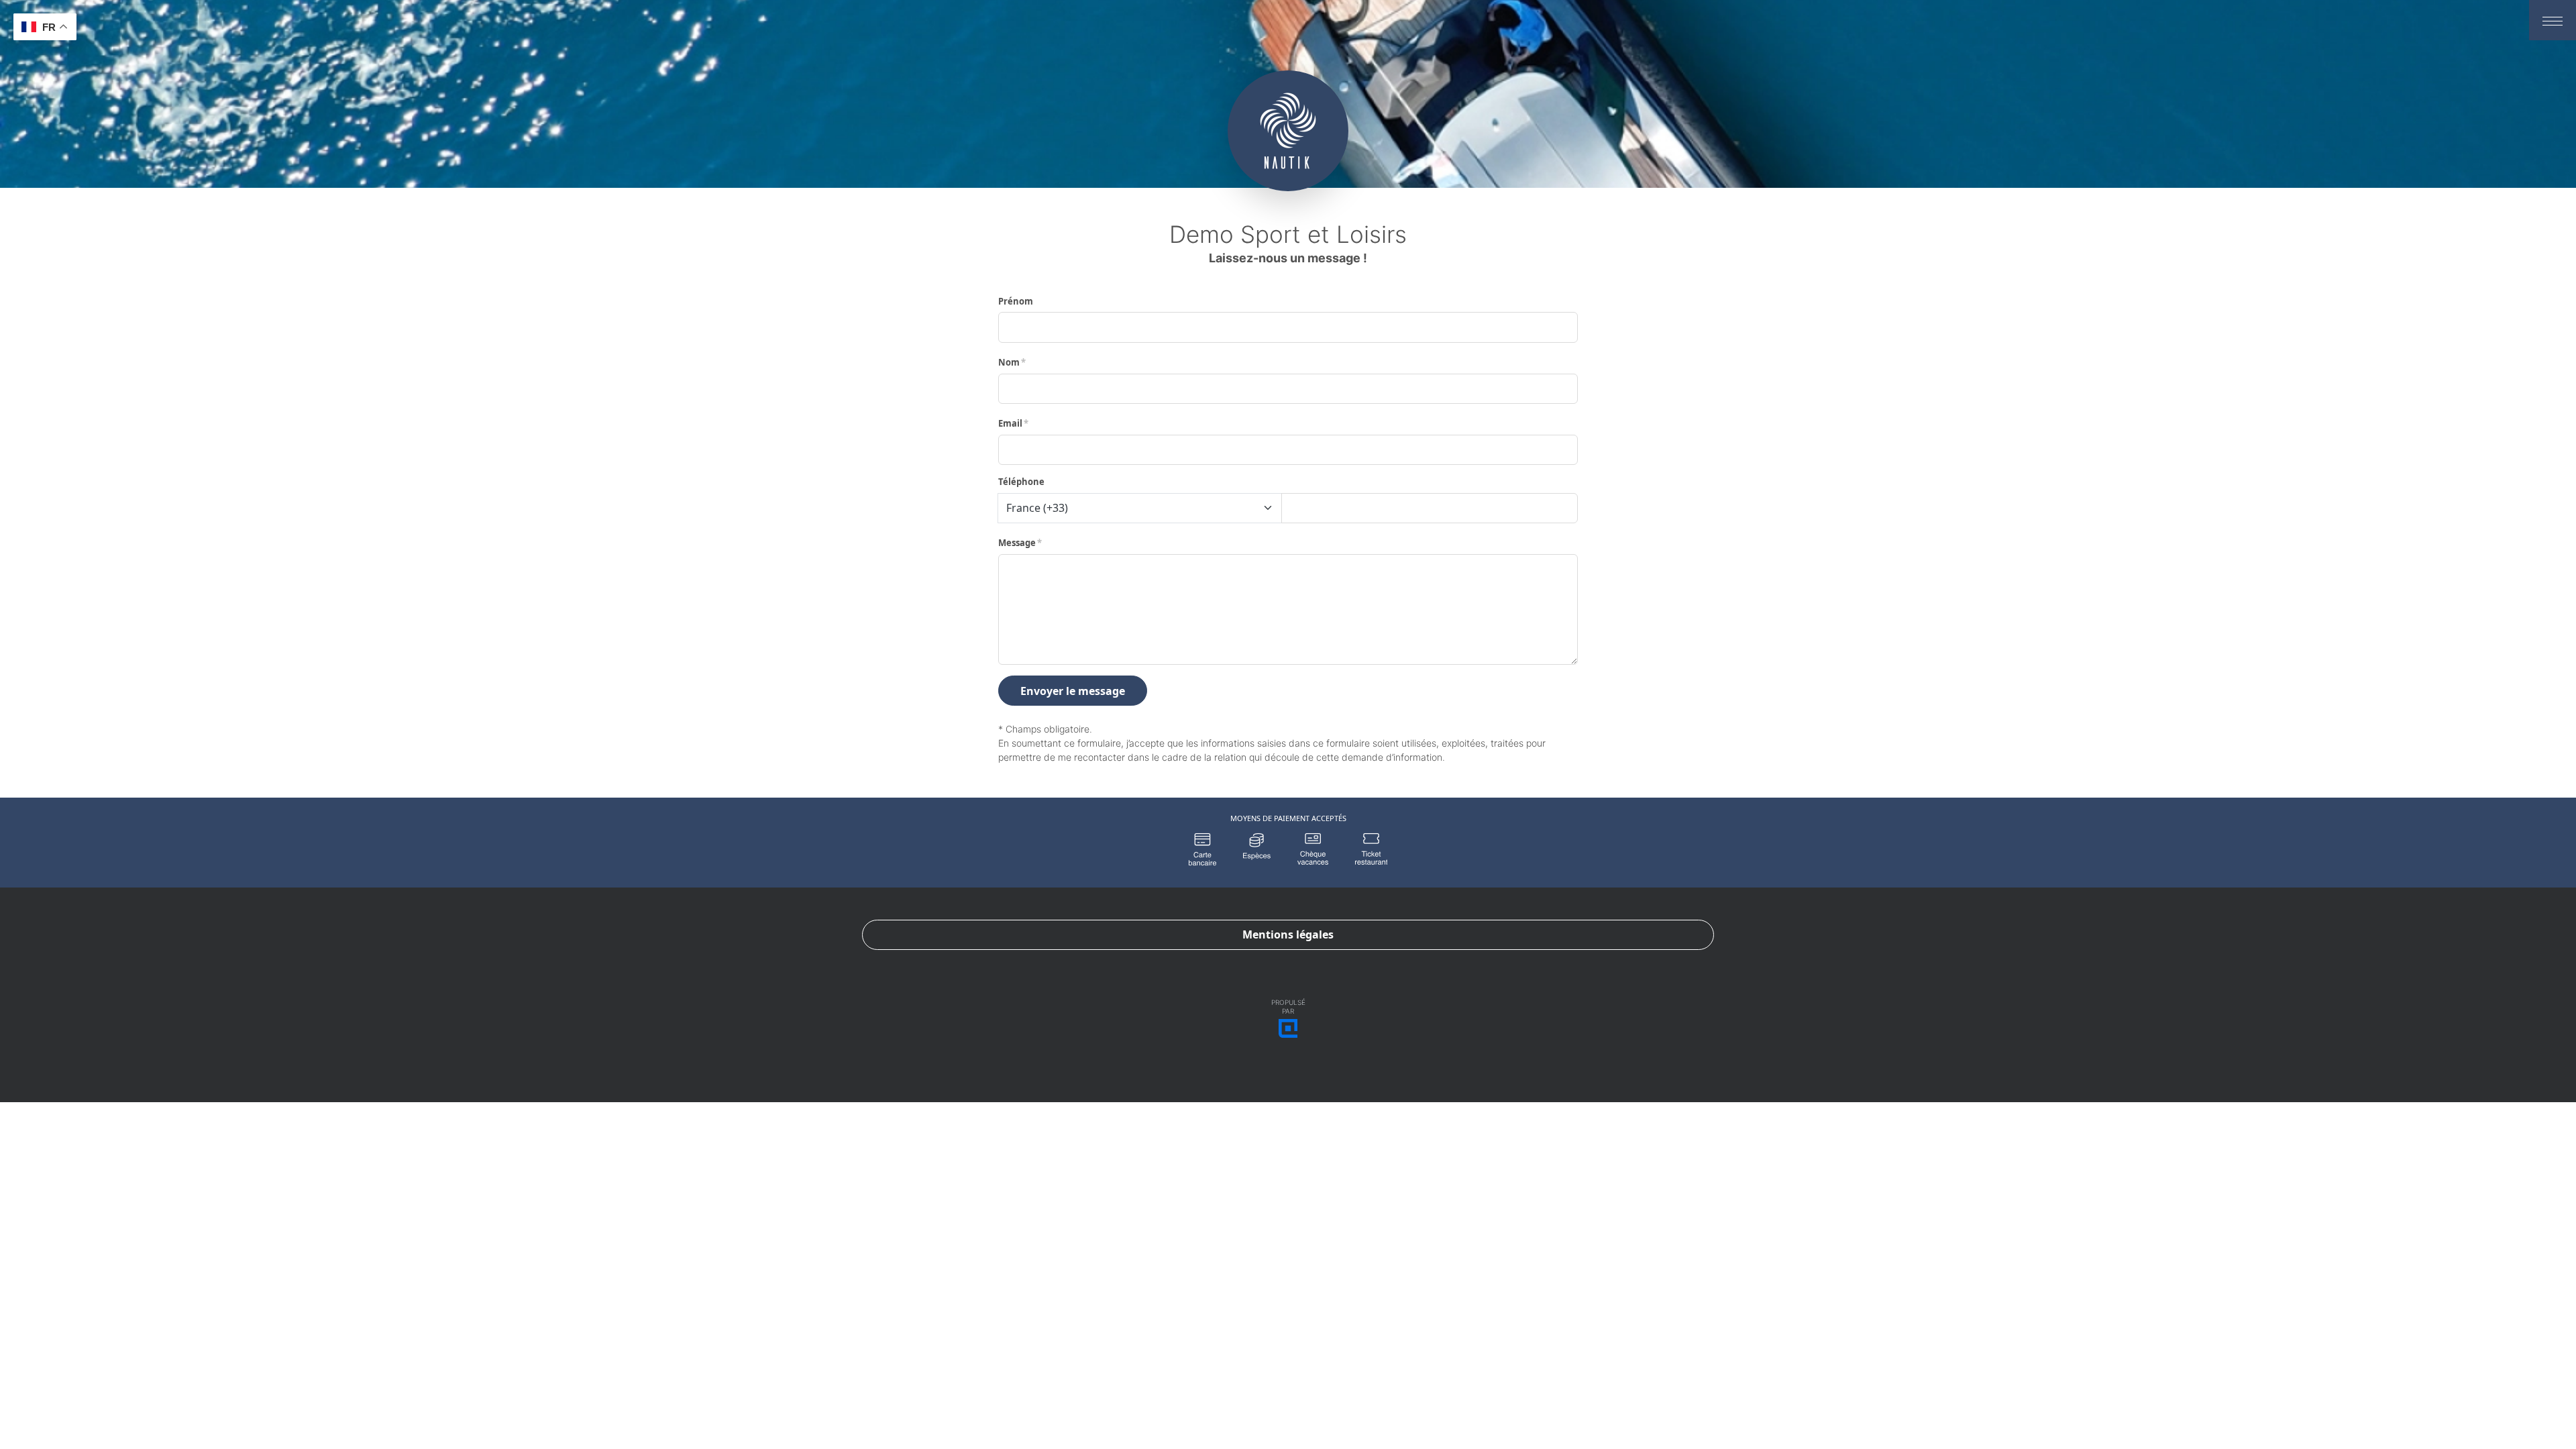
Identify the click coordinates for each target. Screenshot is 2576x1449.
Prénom (1016, 301)
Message (1017, 543)
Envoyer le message (1073, 691)
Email (1010, 423)
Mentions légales (1288, 934)
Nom (1009, 362)
